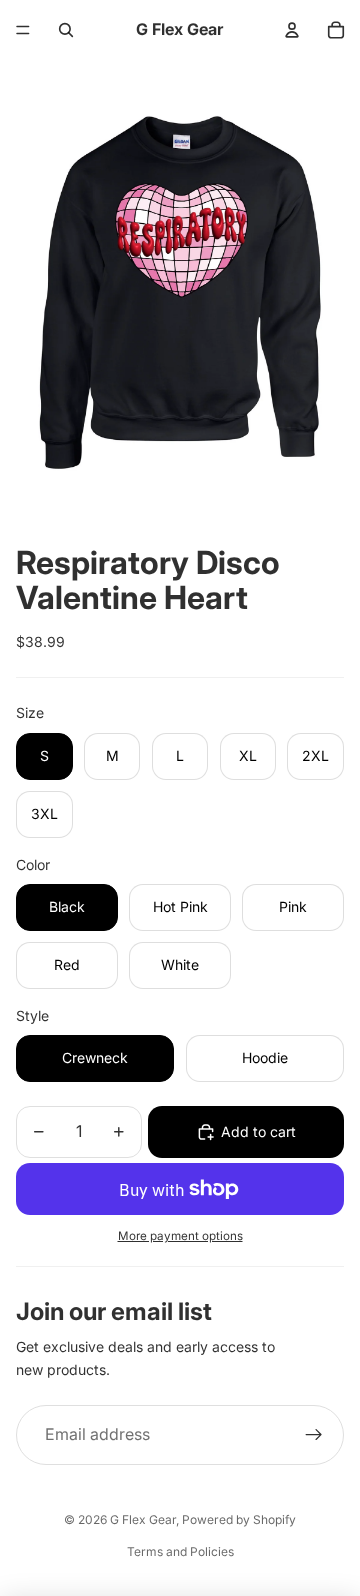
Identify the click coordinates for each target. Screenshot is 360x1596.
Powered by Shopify (239, 1519)
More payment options (180, 1236)
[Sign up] (314, 1435)
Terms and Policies (180, 1551)
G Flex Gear (143, 1519)
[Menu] (23, 30)
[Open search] (66, 30)
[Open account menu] (292, 30)
